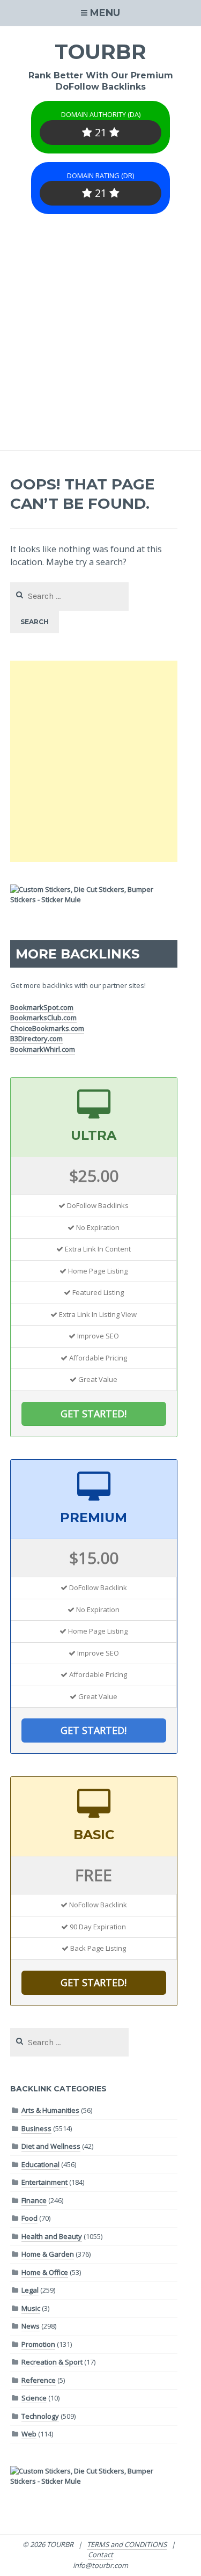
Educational (40, 2164)
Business (36, 2128)
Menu (105, 13)
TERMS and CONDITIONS (127, 2544)
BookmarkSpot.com (42, 1007)
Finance (34, 2200)
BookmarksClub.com (43, 1018)
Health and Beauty (52, 2236)
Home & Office (45, 2272)
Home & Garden (48, 2254)
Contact (100, 2555)
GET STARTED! (94, 1414)
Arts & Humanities (50, 2110)
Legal (30, 2290)
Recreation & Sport (52, 2362)
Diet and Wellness (51, 2146)
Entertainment (44, 2182)
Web (29, 2434)
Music (31, 2308)
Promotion (38, 2344)
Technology (40, 2416)
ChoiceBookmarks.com (47, 1028)
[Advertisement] (100, 344)
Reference (39, 2380)
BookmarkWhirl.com (43, 1049)
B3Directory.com (36, 1038)
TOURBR (100, 52)
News (31, 2326)
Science (34, 2398)
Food (29, 2218)
